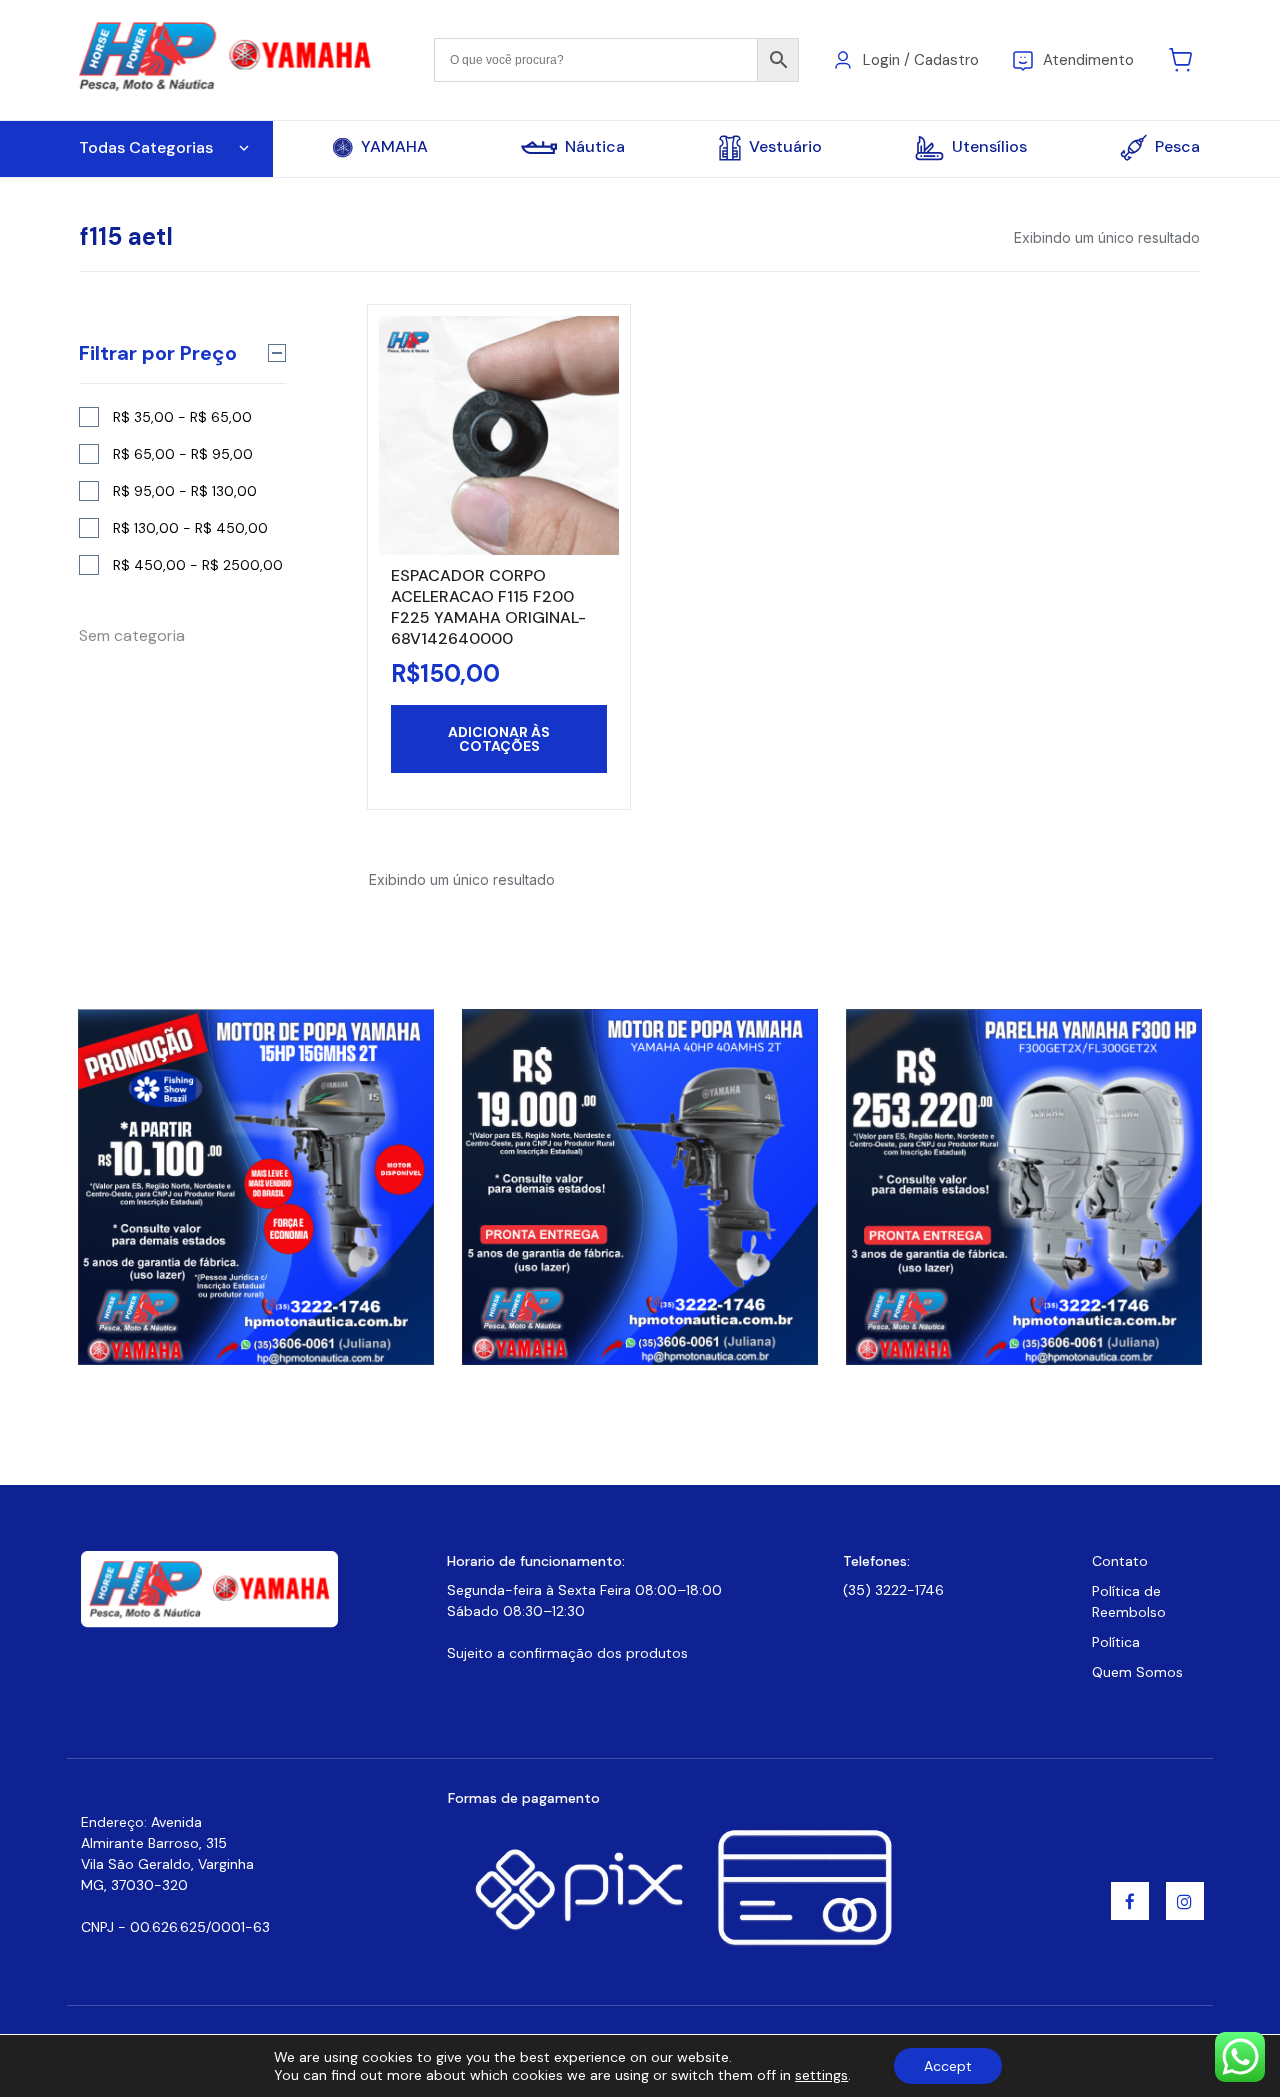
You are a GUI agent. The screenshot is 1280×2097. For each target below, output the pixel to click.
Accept (948, 2066)
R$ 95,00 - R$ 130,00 (185, 491)
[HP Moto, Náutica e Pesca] (227, 58)
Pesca (1177, 146)
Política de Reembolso (1129, 1601)
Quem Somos (1137, 1672)
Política (1116, 1642)
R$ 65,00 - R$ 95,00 (183, 454)
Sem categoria (132, 635)
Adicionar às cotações (499, 739)
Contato (1120, 1561)
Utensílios (989, 146)
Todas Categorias (146, 147)
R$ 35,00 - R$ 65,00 (182, 417)
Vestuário (785, 146)
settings (821, 2075)
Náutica (595, 147)
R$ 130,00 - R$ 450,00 (190, 528)
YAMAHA (394, 147)
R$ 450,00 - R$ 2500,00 (198, 565)
